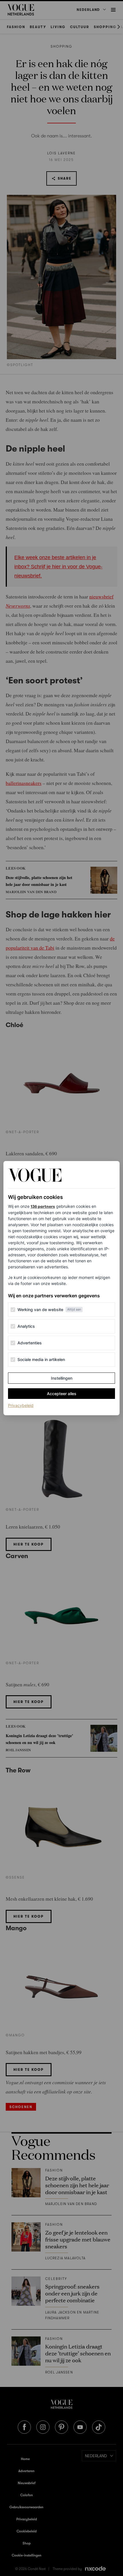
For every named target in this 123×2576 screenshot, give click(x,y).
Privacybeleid (21, 1405)
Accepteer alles (62, 1394)
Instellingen (62, 1378)
